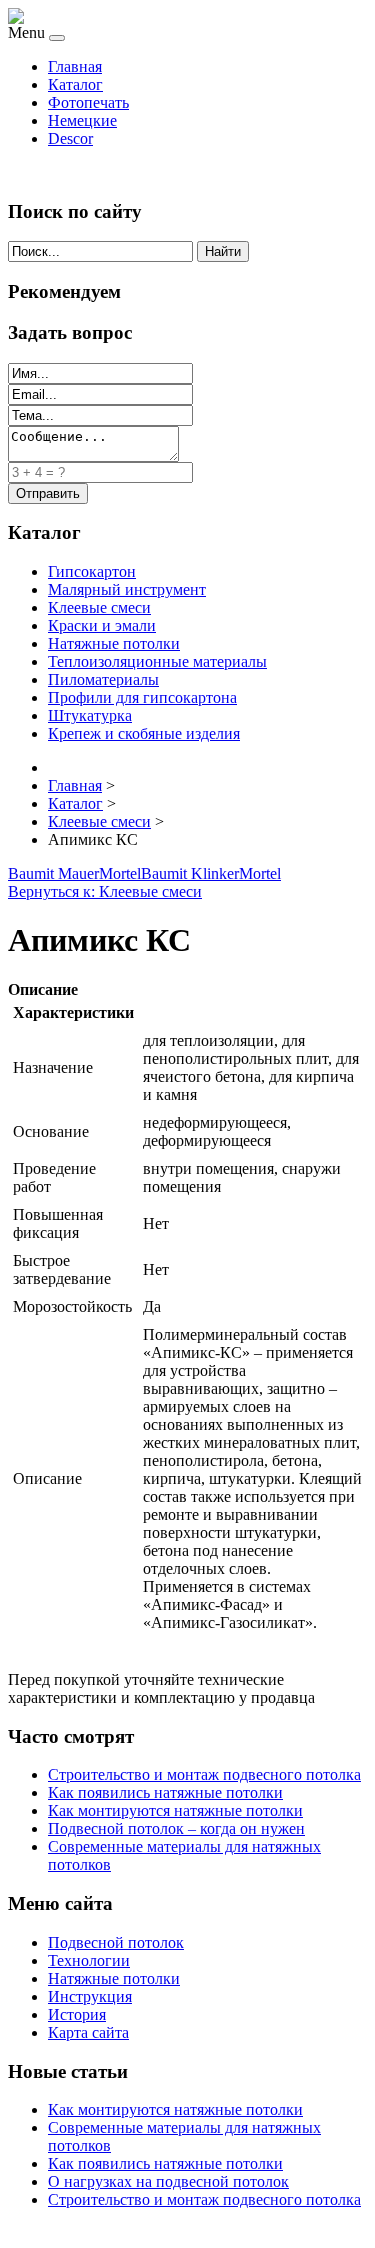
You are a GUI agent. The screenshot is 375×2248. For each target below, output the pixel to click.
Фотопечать (88, 102)
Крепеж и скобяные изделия (144, 733)
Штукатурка (90, 715)
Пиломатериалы (103, 679)
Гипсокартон (92, 571)
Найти (223, 251)
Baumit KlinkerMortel (211, 873)
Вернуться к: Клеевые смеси (105, 891)
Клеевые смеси (99, 607)
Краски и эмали (102, 625)
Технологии (89, 1960)
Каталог (75, 84)
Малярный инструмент (127, 589)
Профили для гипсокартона (142, 697)
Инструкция (90, 1996)
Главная (75, 66)
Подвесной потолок (116, 1942)
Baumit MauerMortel (74, 873)
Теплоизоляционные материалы (157, 661)
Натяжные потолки (114, 643)
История (77, 2014)
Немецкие (82, 120)
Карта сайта (88, 2032)
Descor (70, 138)
